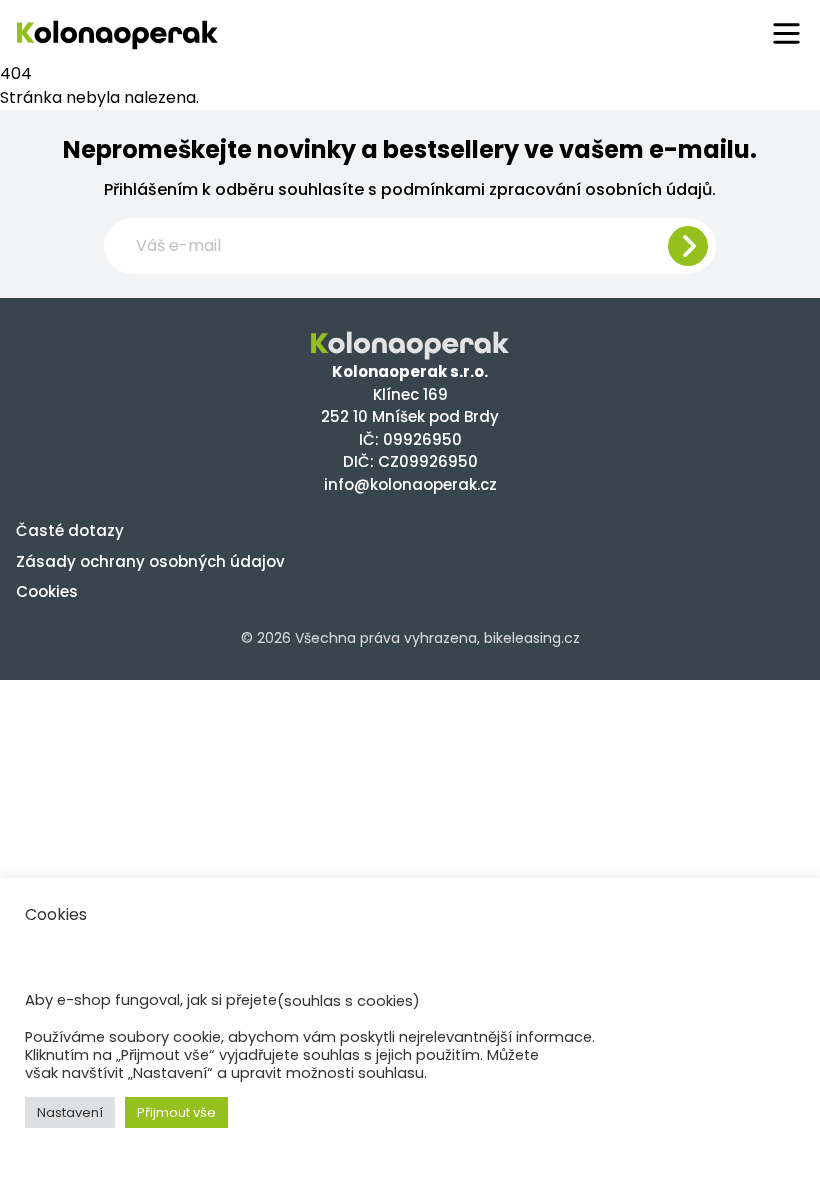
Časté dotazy (70, 530)
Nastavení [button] (70, 1112)
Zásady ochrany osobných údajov (150, 561)
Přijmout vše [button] (176, 1112)
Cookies (47, 591)
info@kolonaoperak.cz (410, 484)
